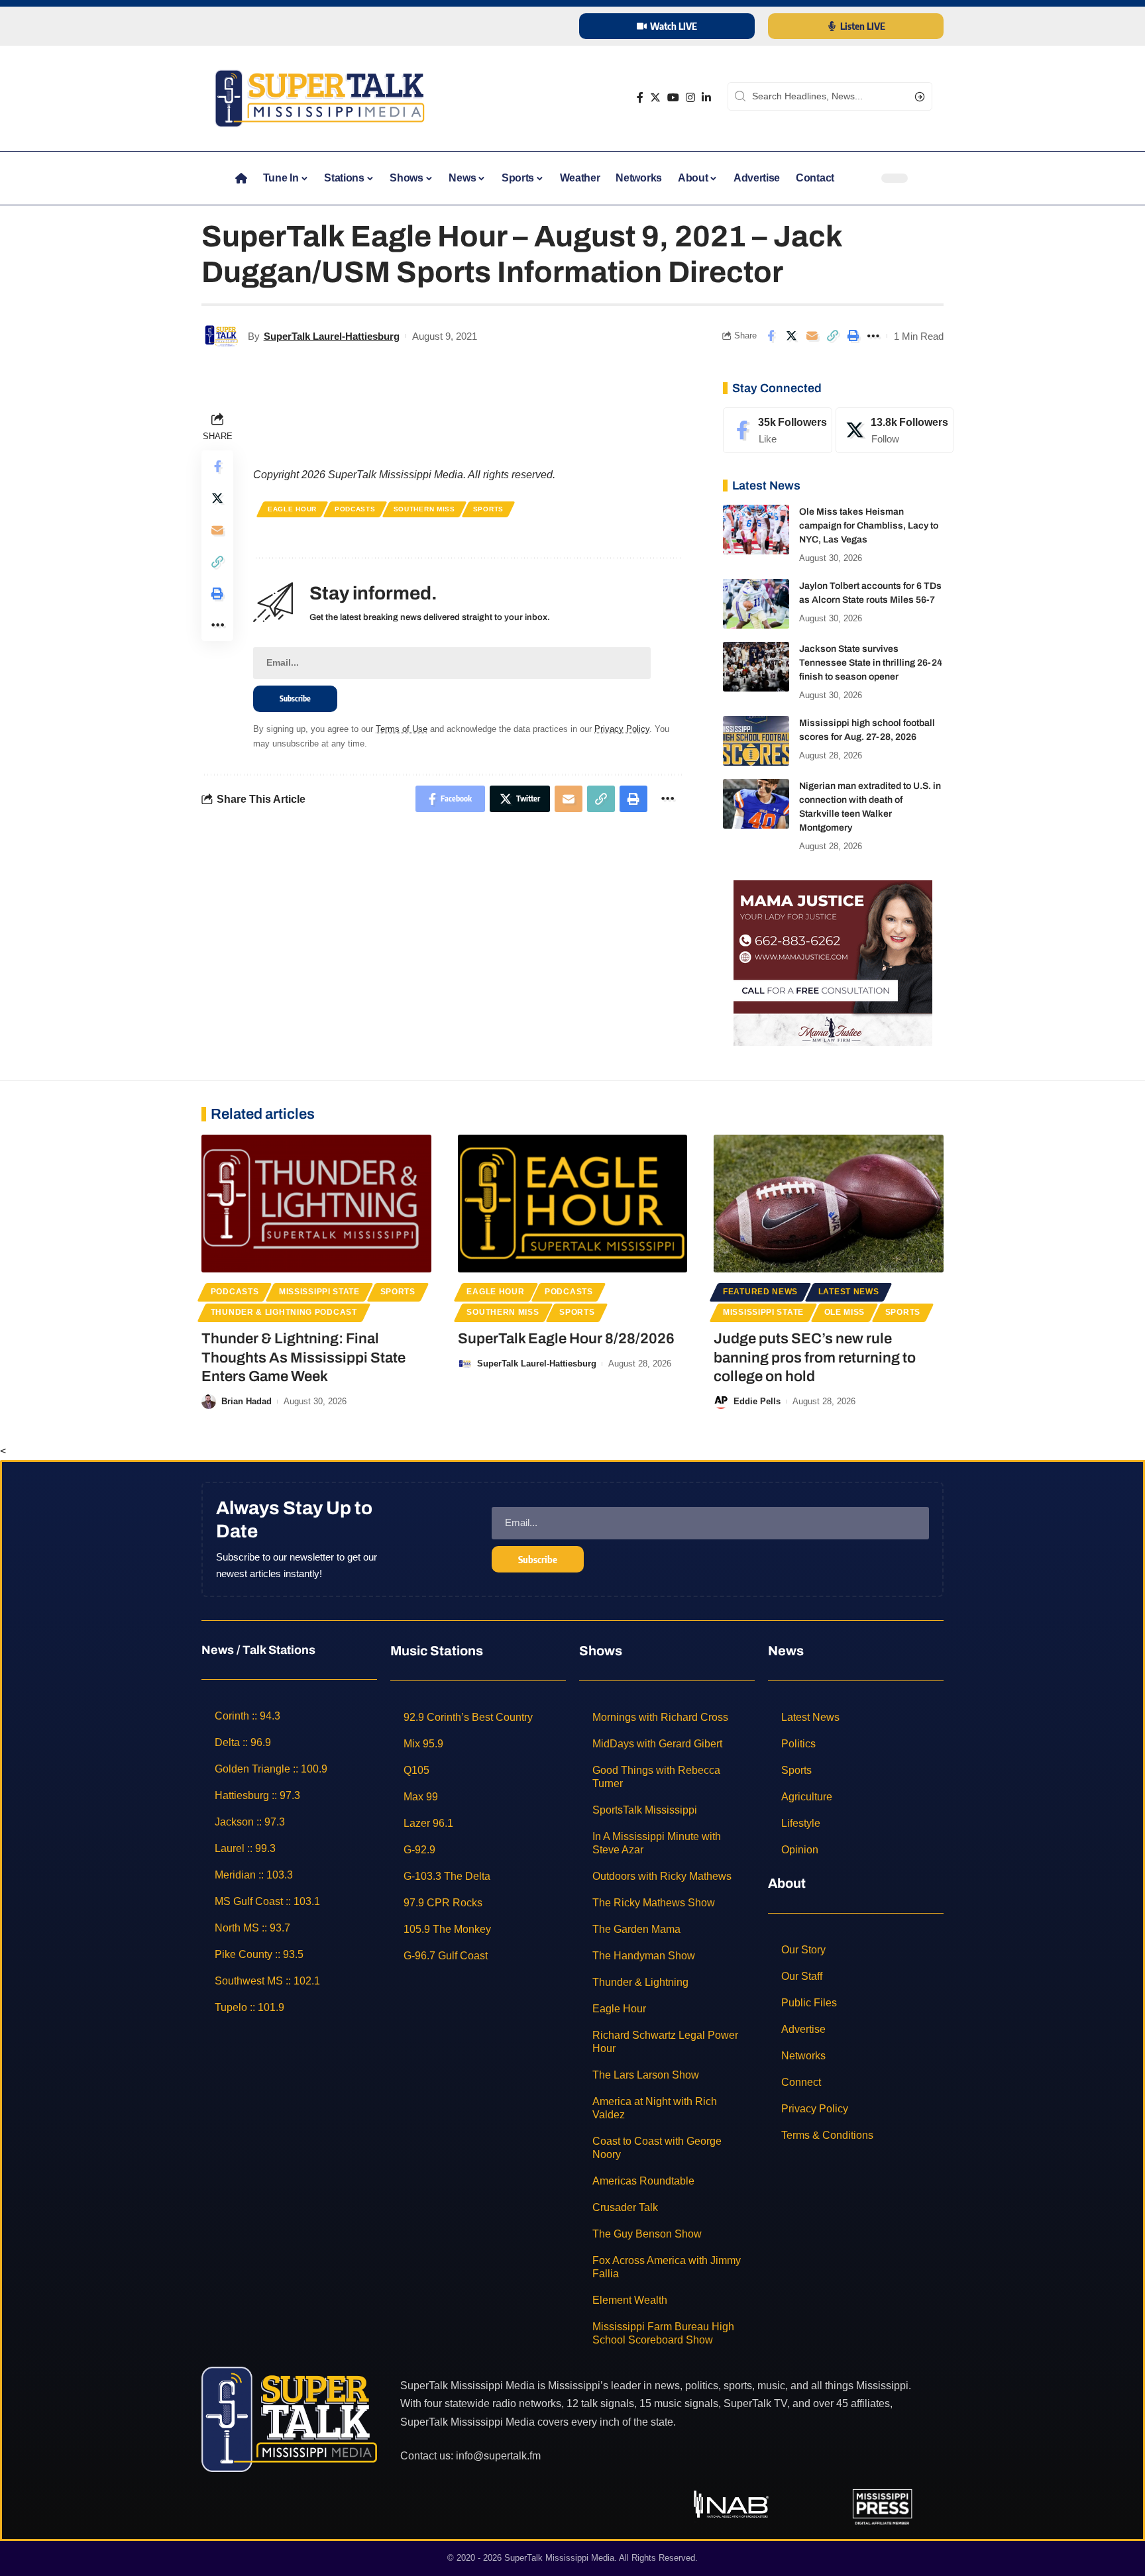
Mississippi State (319, 1292)
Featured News (760, 1292)
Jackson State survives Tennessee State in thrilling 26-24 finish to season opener (871, 663)
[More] (873, 336)
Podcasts (355, 509)
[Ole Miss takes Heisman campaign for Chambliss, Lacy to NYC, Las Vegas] (756, 530)
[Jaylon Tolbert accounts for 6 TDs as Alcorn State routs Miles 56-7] (756, 604)
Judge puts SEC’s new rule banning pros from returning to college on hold (815, 1358)
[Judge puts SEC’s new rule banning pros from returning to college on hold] (829, 1204)
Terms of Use (402, 729)
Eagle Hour (292, 509)
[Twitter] (655, 98)
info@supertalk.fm (498, 2456)
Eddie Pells (757, 1401)
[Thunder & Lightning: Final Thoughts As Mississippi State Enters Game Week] (316, 1204)
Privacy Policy (622, 729)
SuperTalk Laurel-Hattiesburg (332, 336)
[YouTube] (673, 98)
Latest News (849, 1292)
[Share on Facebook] (771, 336)
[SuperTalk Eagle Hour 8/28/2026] (573, 1204)
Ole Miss (845, 1312)
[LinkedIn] (706, 98)
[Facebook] (640, 98)
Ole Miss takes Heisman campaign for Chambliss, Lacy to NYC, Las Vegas (869, 526)
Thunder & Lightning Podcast (284, 1312)
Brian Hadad (246, 1401)
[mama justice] (833, 962)
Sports (488, 509)
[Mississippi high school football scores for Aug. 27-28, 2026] (756, 741)
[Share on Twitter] (791, 336)
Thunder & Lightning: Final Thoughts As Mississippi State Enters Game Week (303, 1358)
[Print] (853, 336)
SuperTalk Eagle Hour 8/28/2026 (566, 1339)
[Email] (812, 336)
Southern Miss (424, 509)
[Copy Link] (832, 336)
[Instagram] (690, 98)
